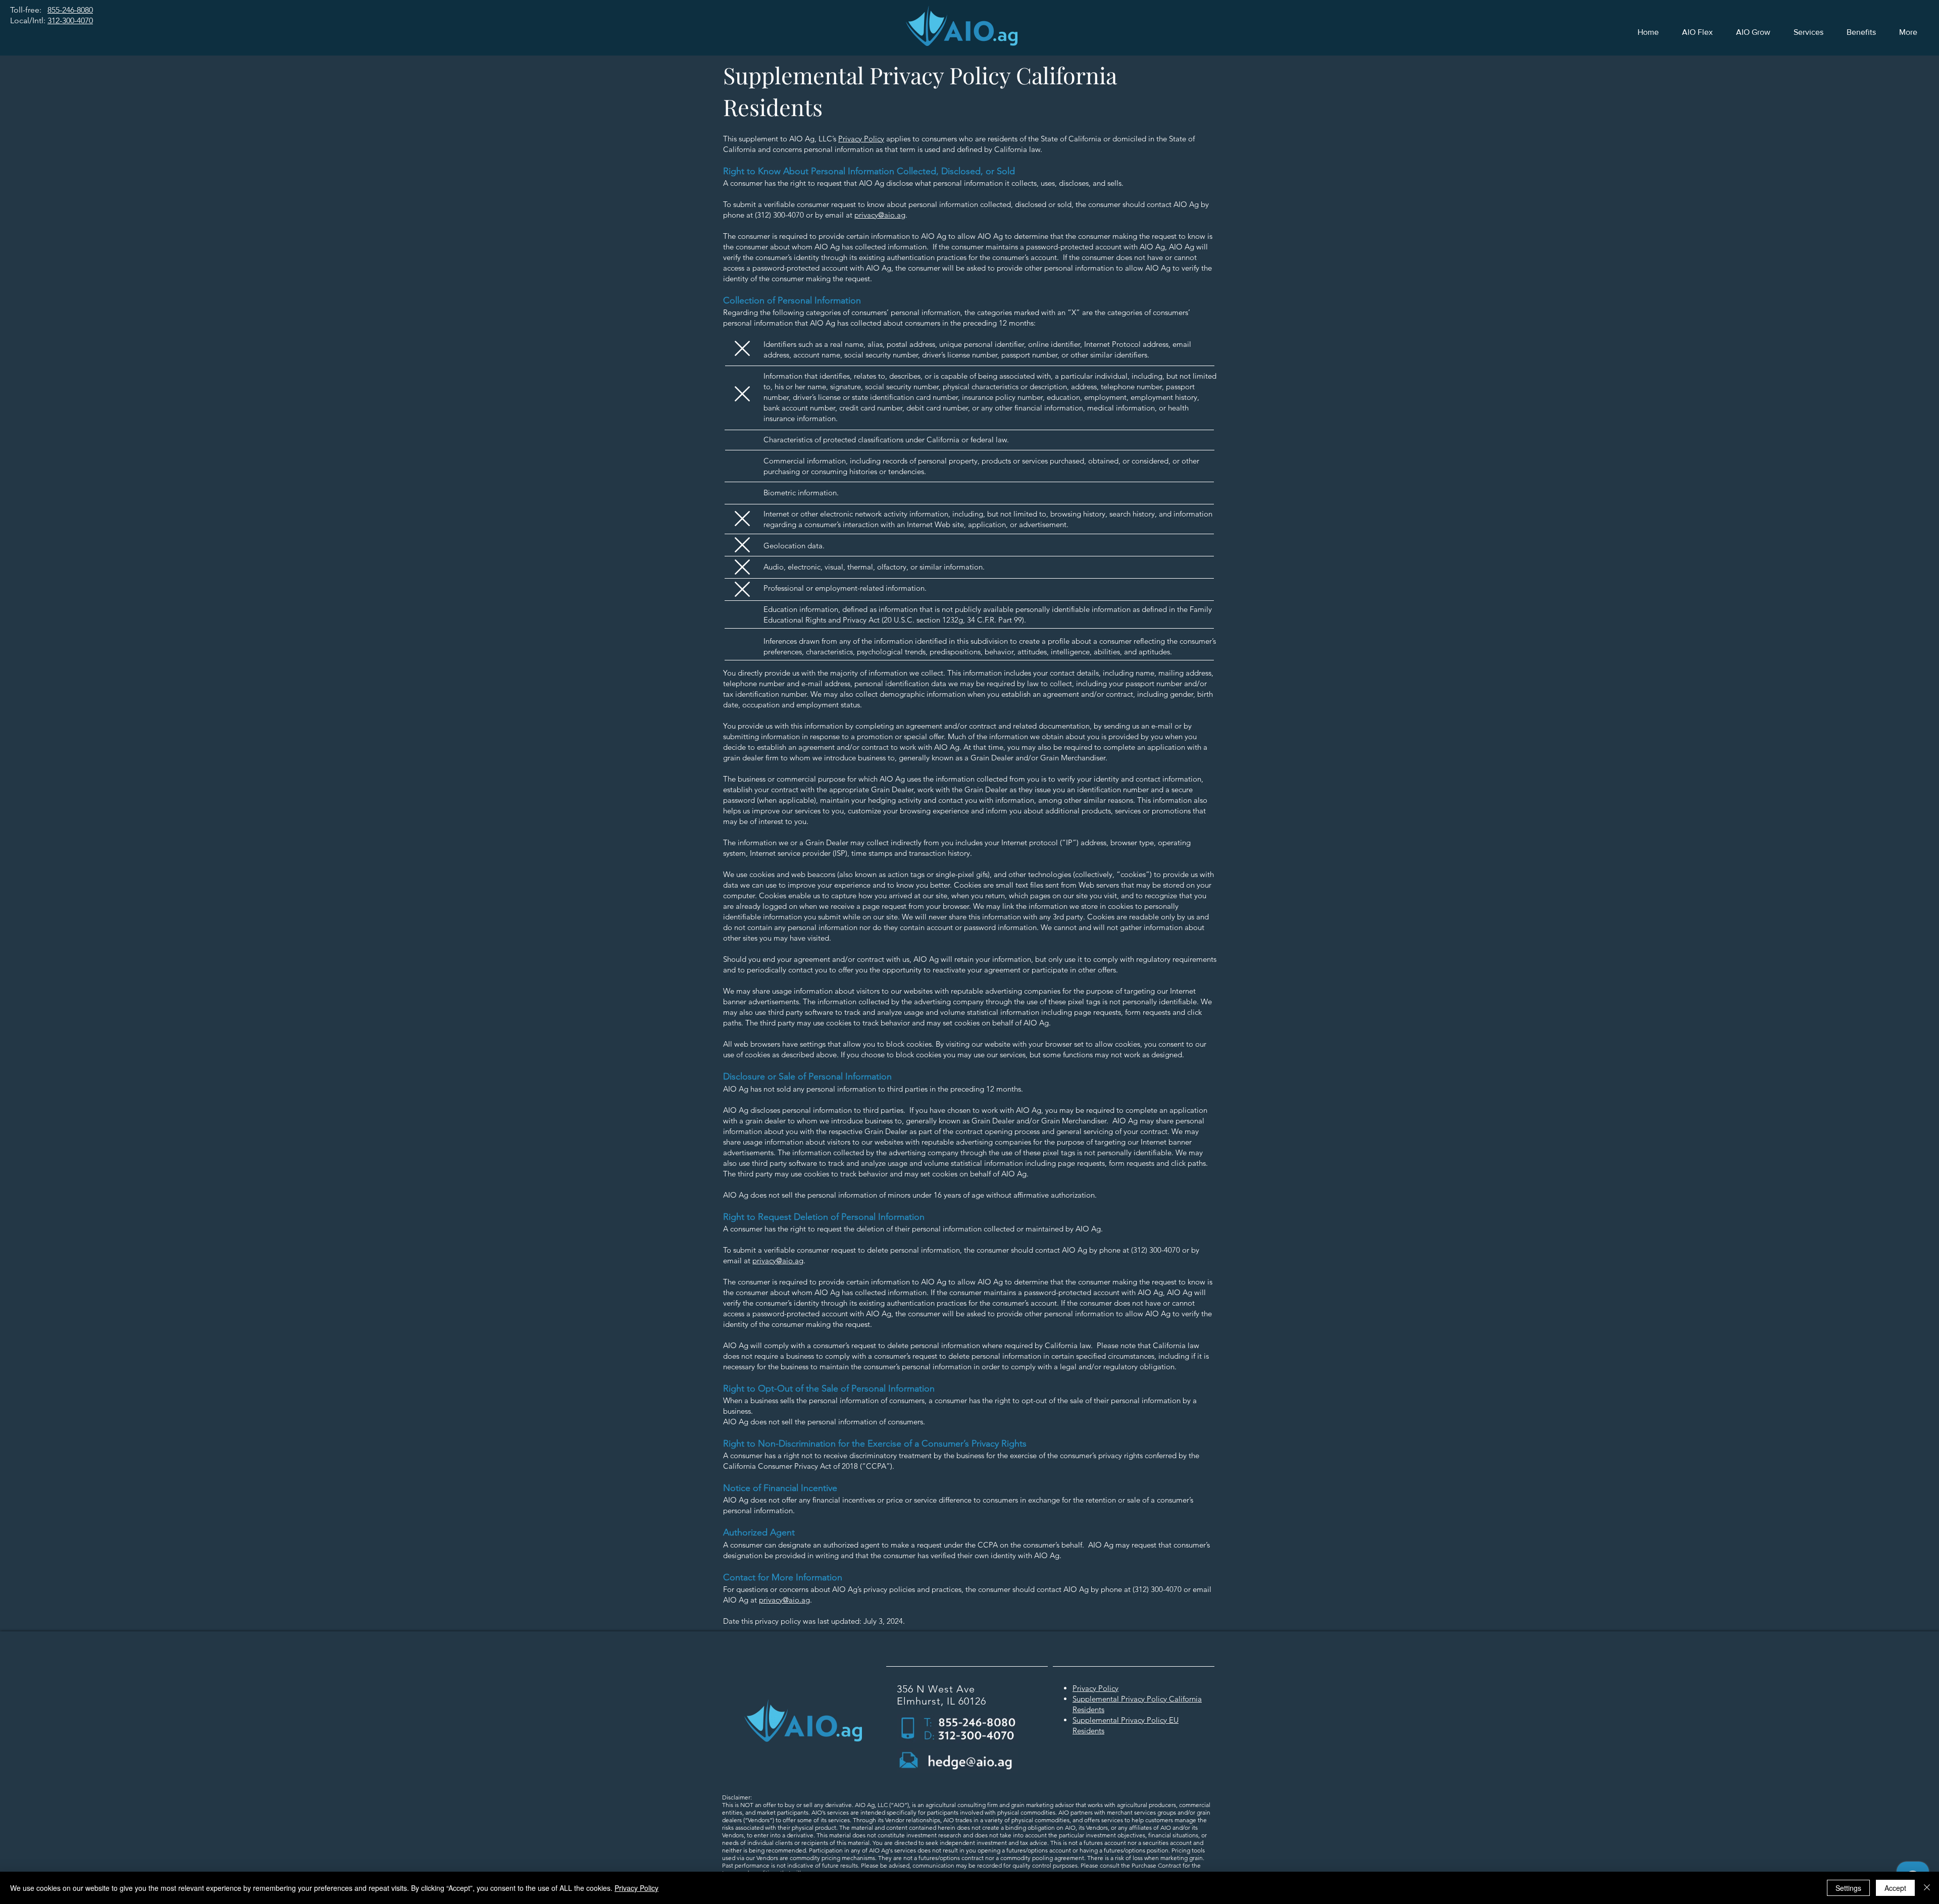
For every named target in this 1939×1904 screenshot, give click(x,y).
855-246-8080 (70, 10)
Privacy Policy (861, 139)
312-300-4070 (70, 20)
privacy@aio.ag (880, 215)
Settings (1848, 1888)
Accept (1895, 1888)
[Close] (1927, 1888)
